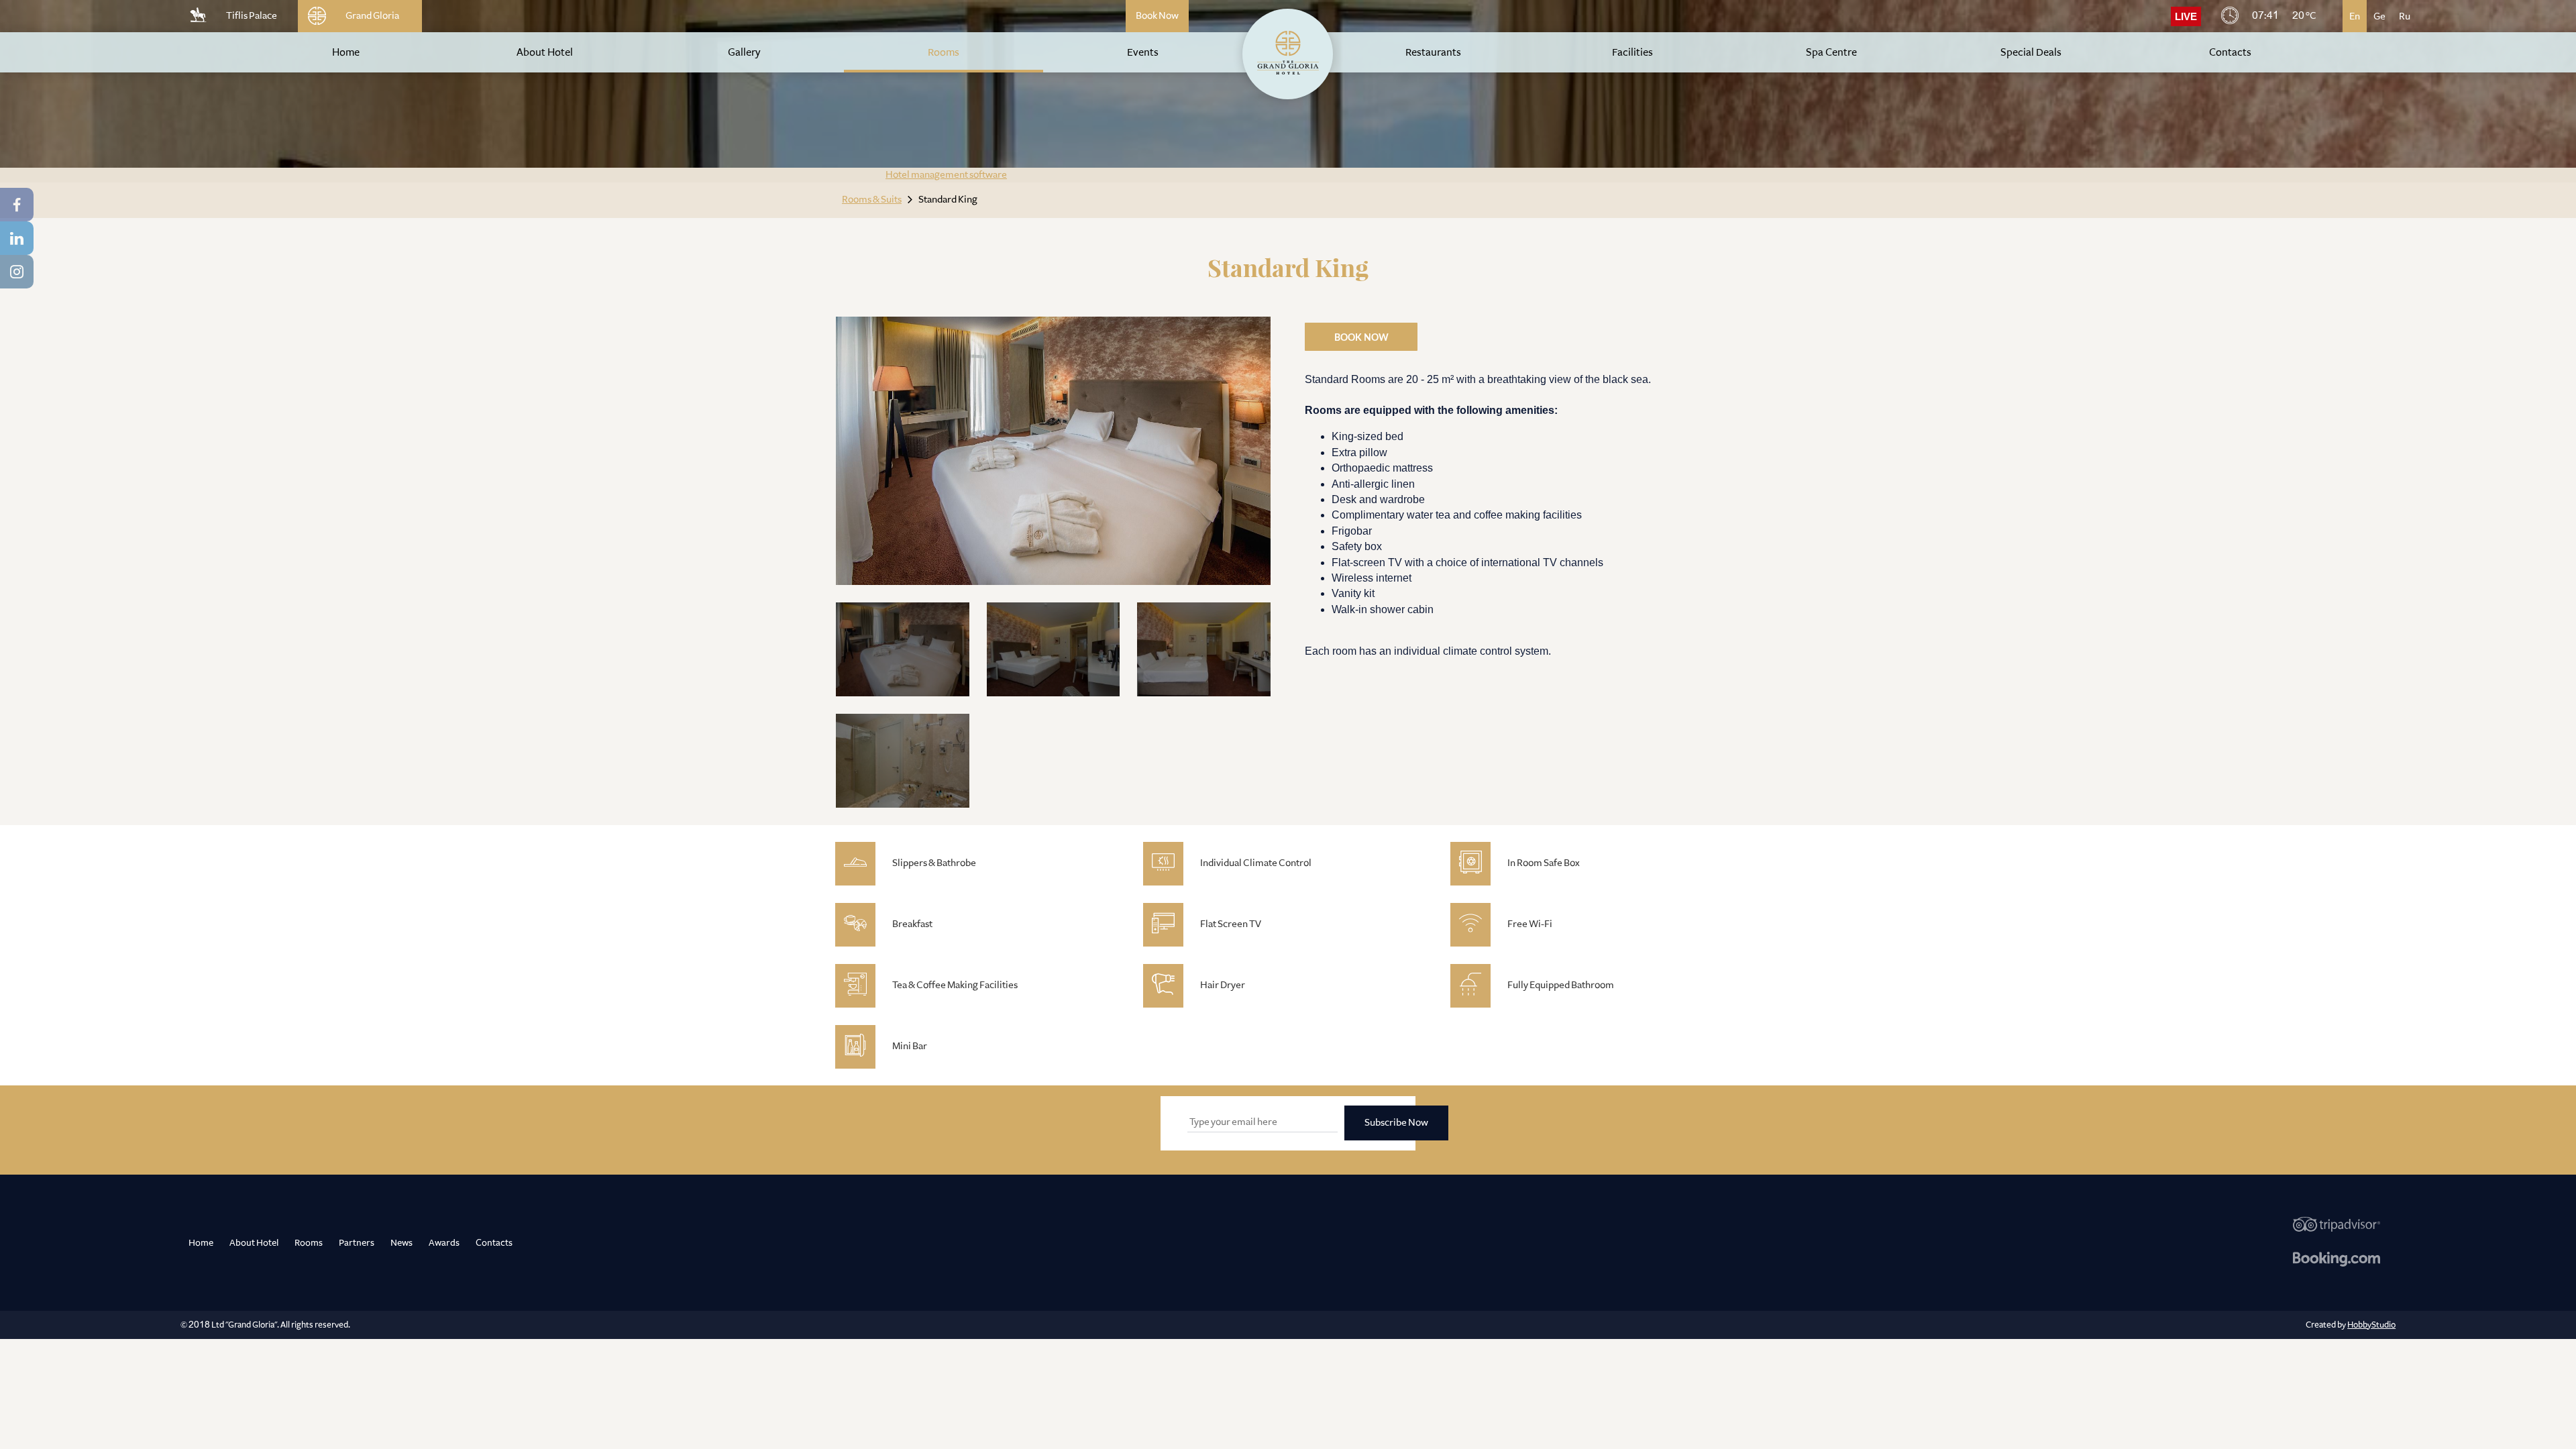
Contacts (494, 1242)
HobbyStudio (2371, 1325)
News (401, 1242)
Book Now (1157, 16)
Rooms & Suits (872, 200)
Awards (444, 1242)
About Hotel (254, 1242)
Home (201, 1242)
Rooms (309, 1242)
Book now (1361, 338)
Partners (357, 1242)
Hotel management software (946, 175)
